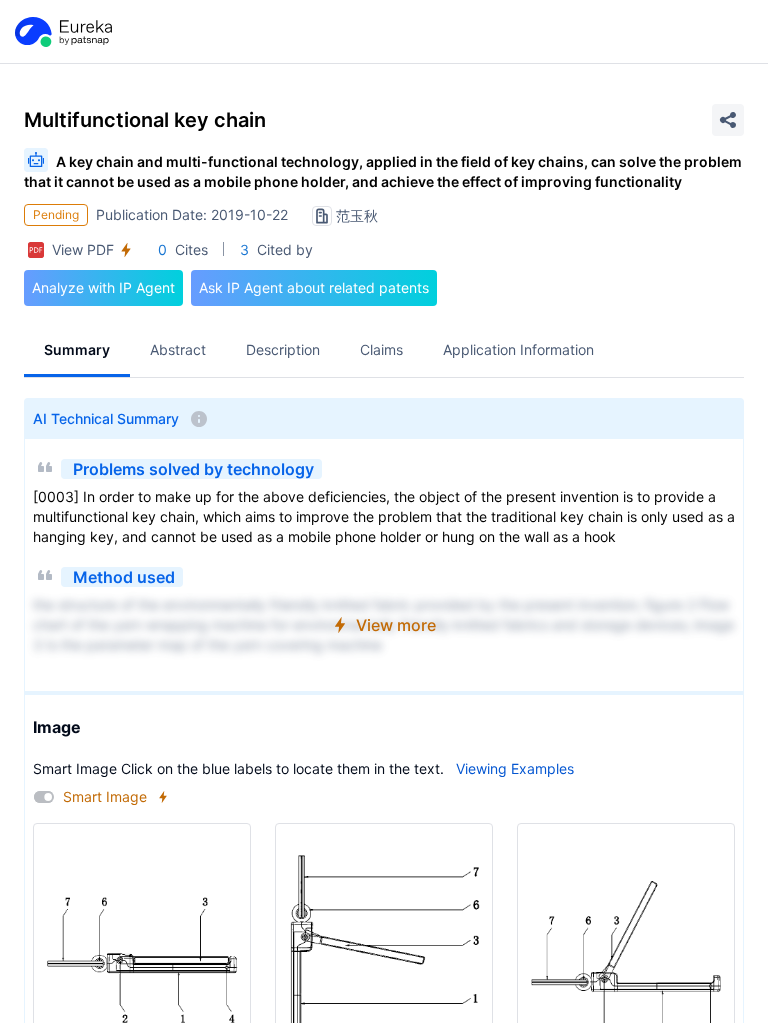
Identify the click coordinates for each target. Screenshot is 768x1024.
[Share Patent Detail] (728, 120)
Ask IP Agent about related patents (314, 287)
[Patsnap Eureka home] (62, 32)
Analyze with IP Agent (103, 287)
